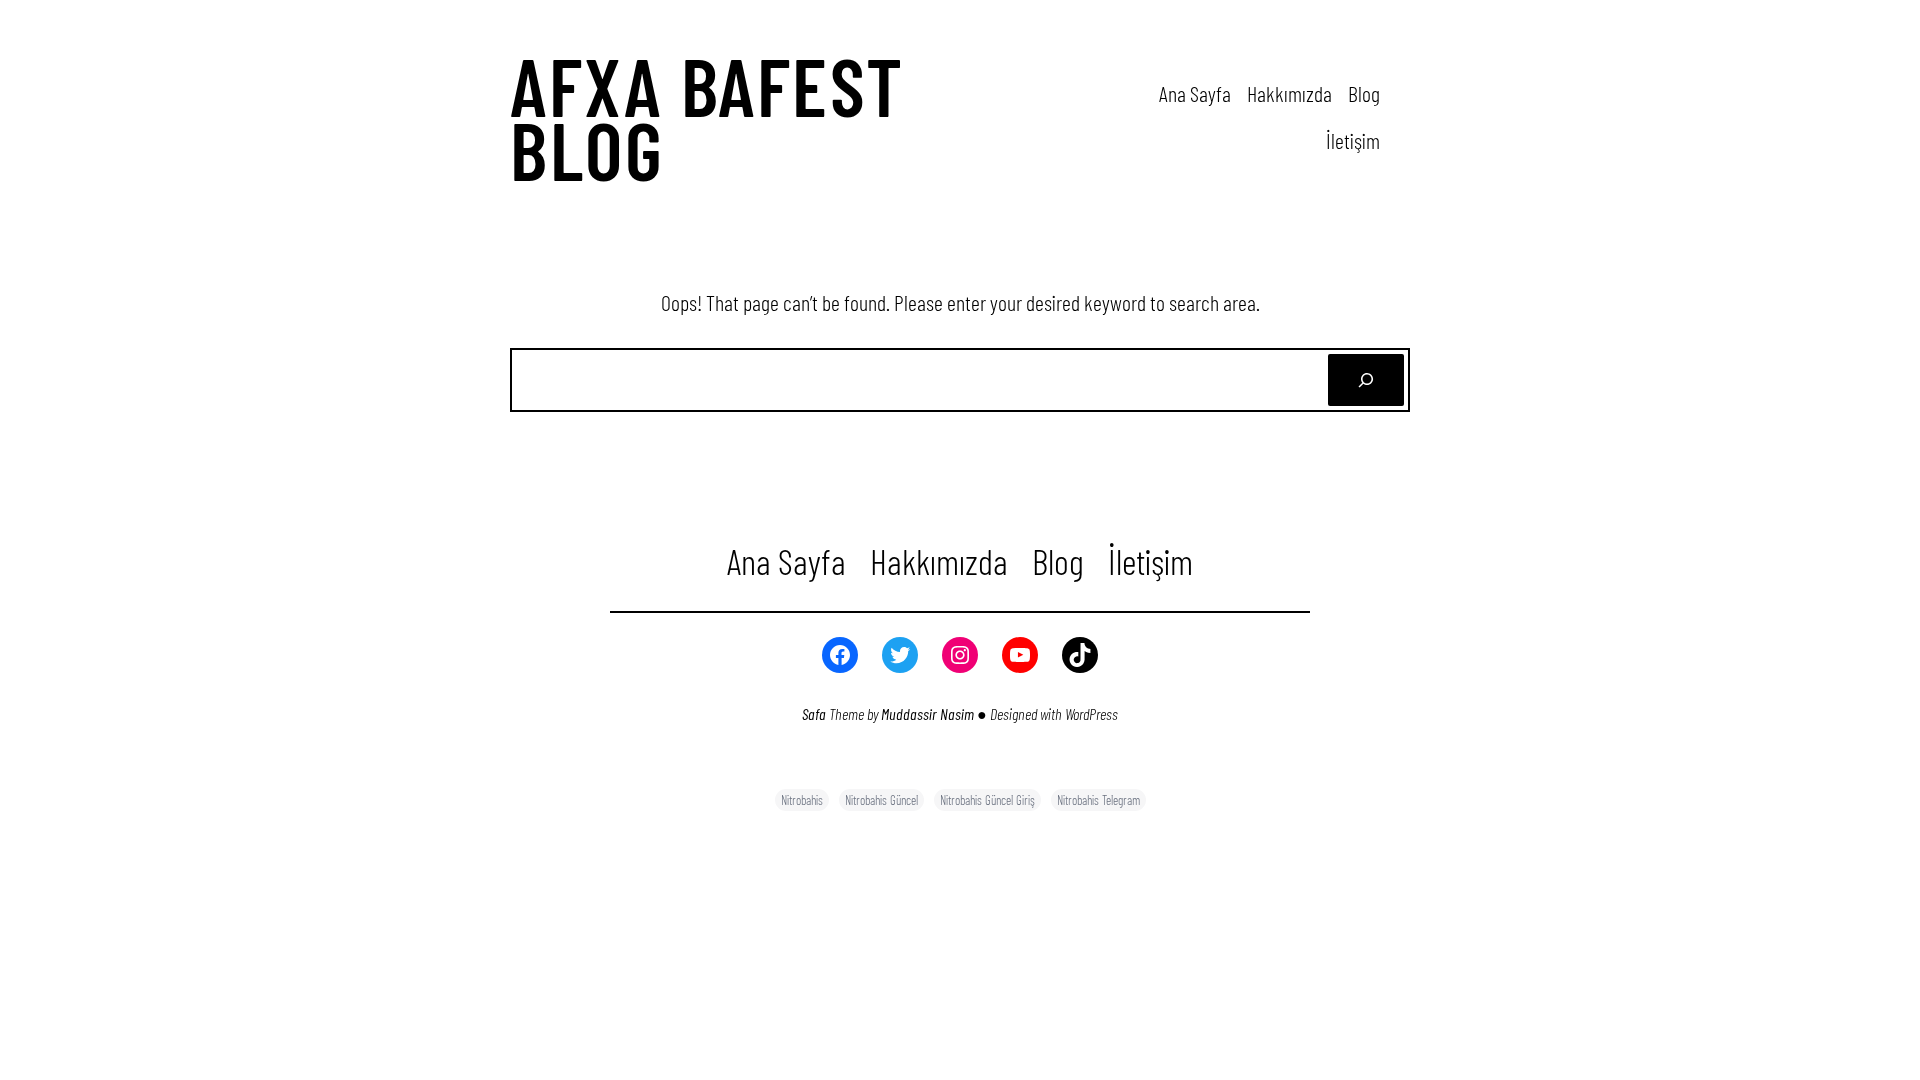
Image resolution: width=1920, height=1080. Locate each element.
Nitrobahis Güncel (881, 800)
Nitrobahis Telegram (1098, 800)
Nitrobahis (802, 800)
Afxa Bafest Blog (707, 117)
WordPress (1091, 713)
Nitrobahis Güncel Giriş (987, 800)
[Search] (1366, 380)
